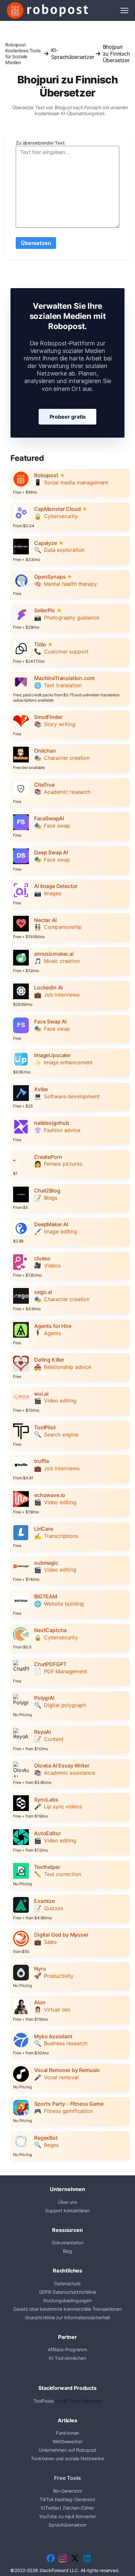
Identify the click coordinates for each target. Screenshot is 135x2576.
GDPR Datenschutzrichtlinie (68, 2292)
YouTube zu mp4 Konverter (67, 2516)
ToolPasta (44, 2401)
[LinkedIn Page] (87, 2558)
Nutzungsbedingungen (67, 2300)
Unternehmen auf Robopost (67, 2450)
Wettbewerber (67, 2441)
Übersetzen (36, 243)
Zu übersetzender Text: (40, 143)
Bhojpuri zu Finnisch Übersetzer (116, 53)
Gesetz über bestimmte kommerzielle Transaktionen (67, 2309)
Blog (67, 2251)
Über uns (67, 2202)
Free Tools (67, 2478)
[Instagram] (63, 2558)
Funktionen (67, 2433)
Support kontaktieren (67, 2210)
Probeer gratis (68, 417)
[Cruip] (48, 10)
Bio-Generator (68, 2491)
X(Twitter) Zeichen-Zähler (67, 2508)
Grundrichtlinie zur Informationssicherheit (67, 2317)
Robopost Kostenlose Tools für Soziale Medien (23, 53)
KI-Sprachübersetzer (73, 53)
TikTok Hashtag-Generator (67, 2499)
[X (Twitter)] (75, 2558)
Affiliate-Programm (67, 2350)
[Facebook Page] (51, 2558)
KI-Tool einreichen (67, 2358)
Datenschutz (67, 2283)
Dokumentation (68, 2243)
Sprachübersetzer (67, 2525)
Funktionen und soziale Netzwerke (68, 2458)
